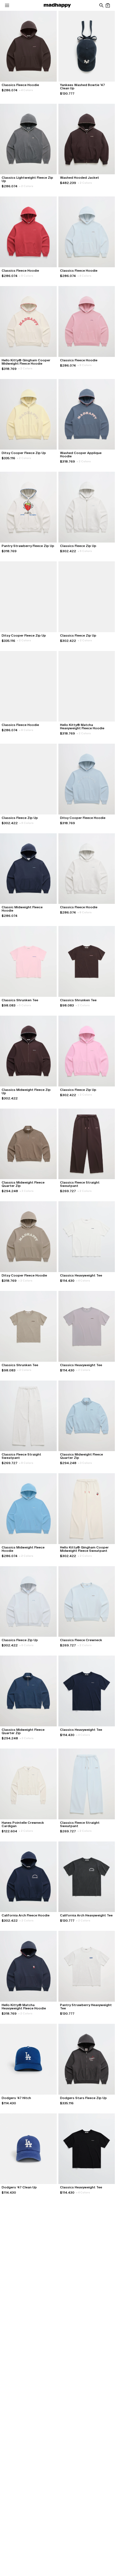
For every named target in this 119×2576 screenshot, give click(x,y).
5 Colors (24, 1005)
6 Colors (85, 551)
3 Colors (27, 1191)
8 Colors (26, 276)
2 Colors (26, 186)
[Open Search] (101, 5)
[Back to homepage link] (57, 5)
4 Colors (26, 90)
